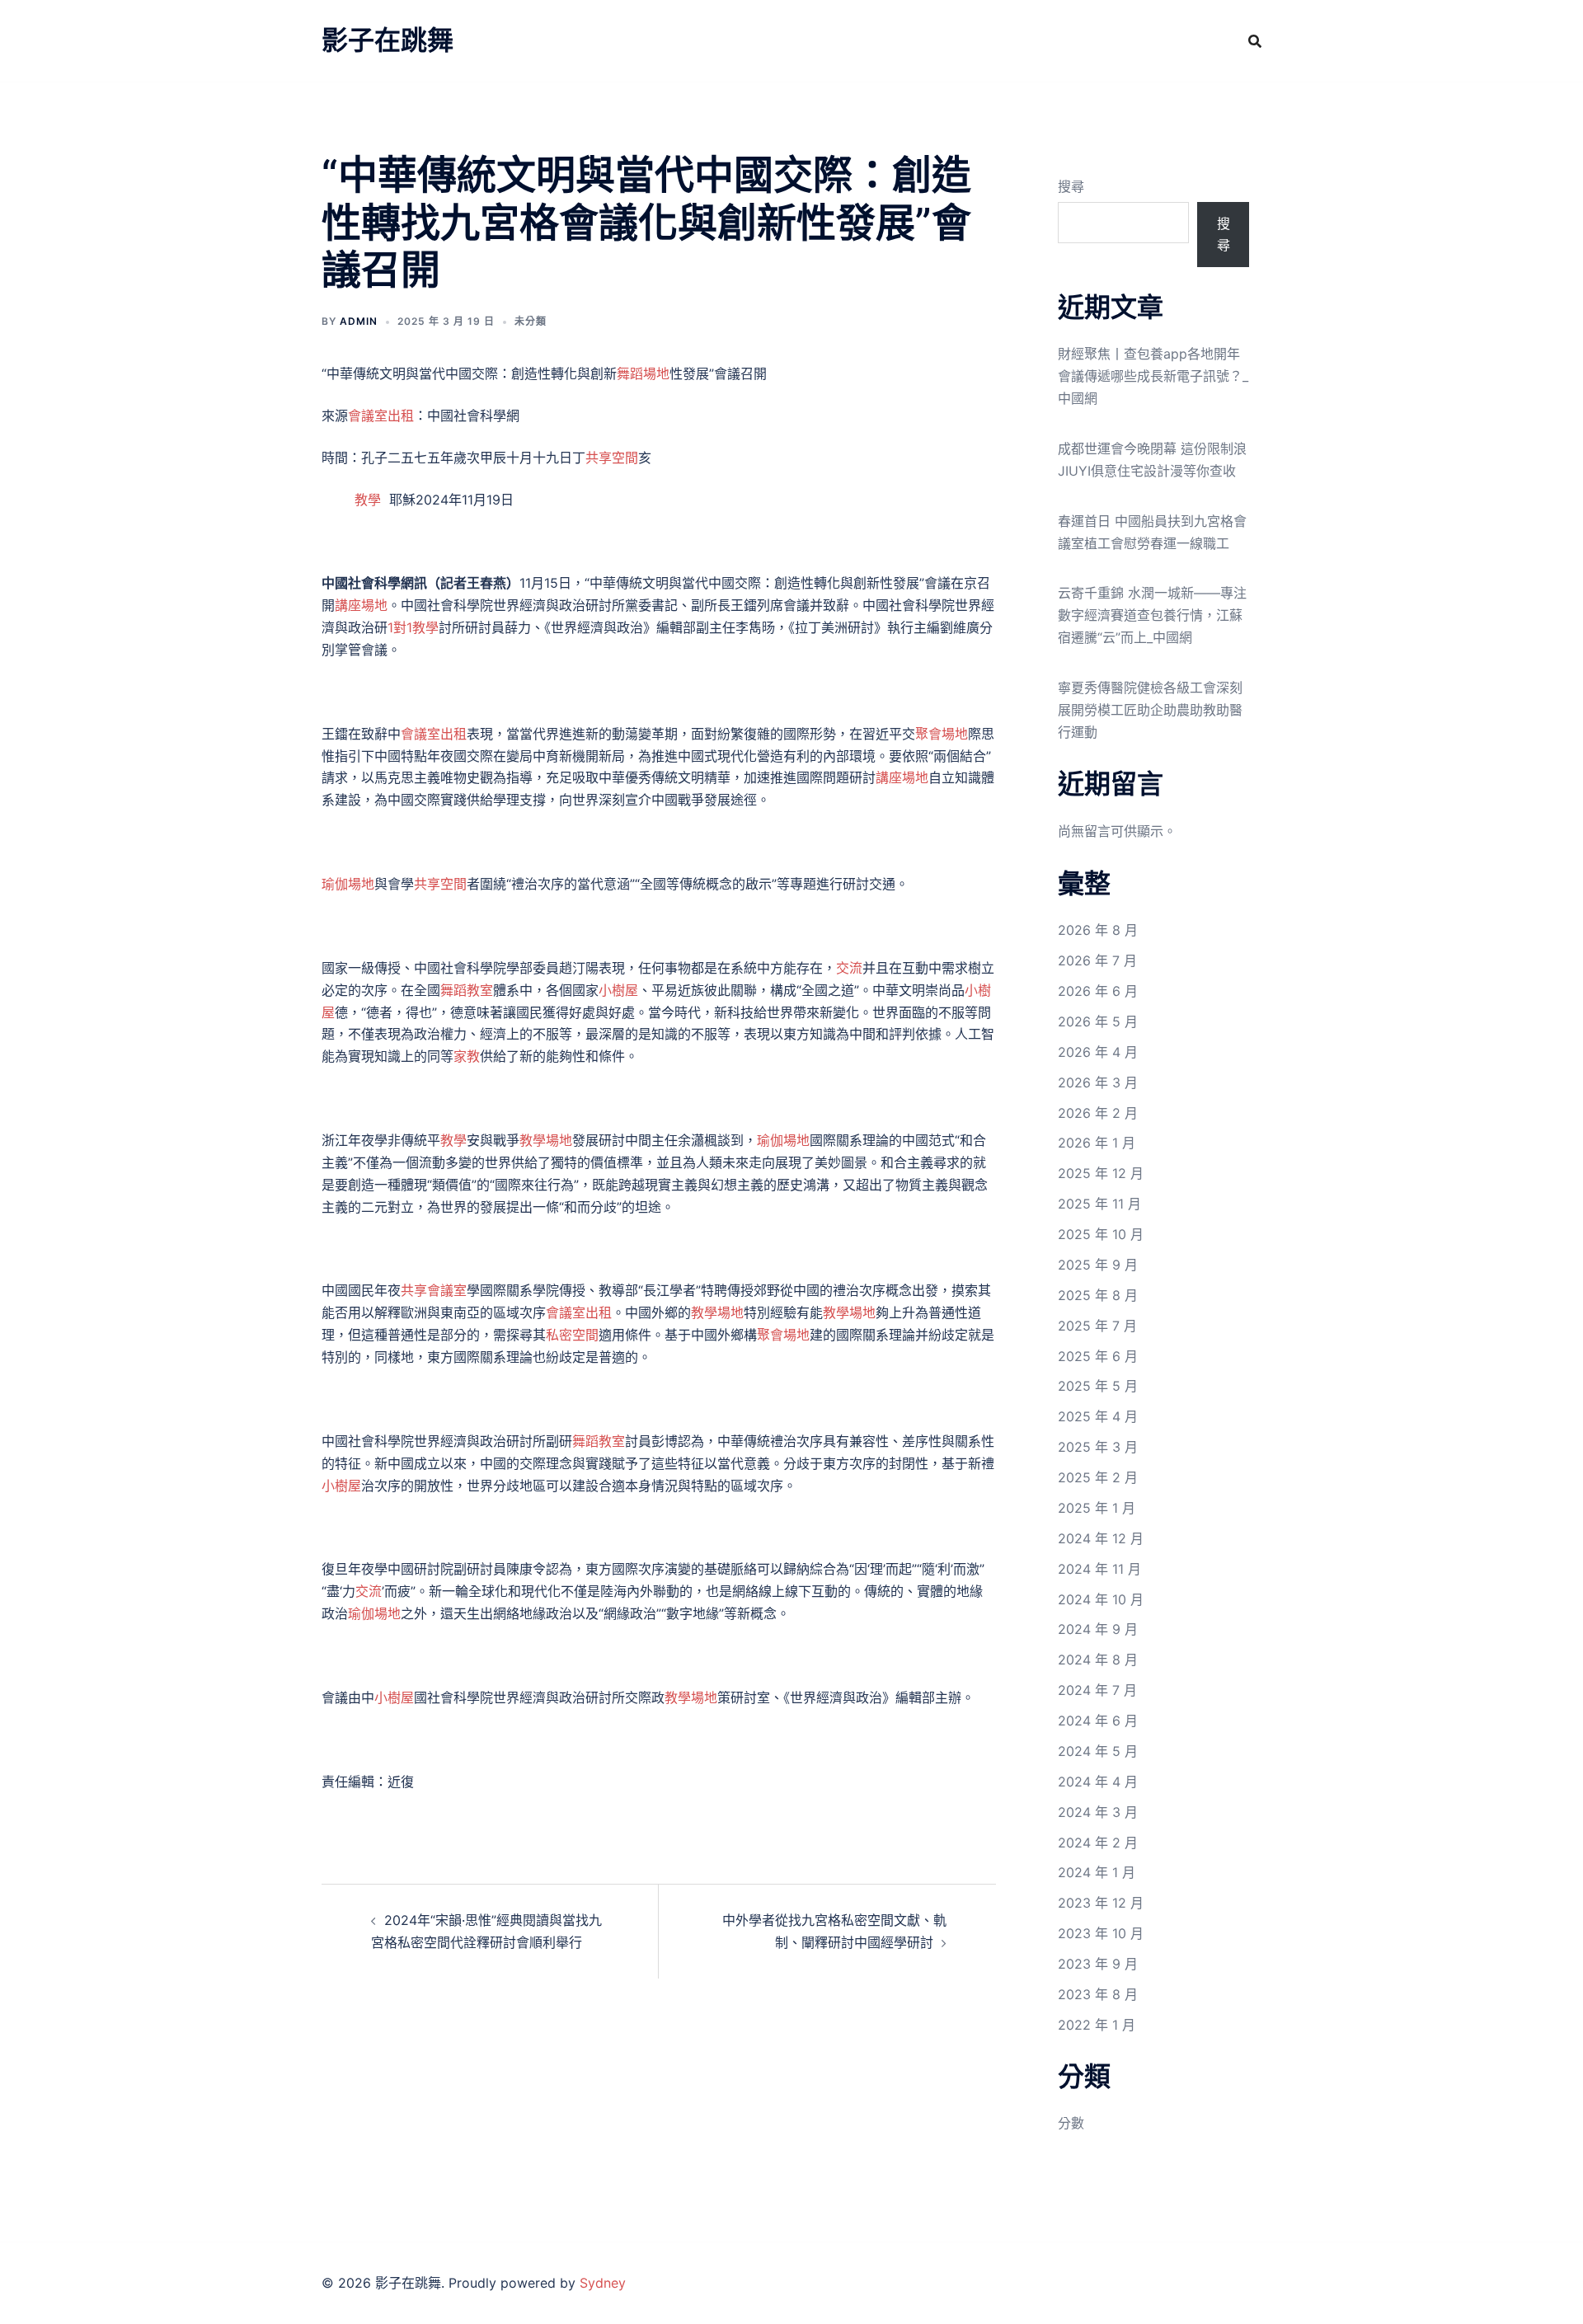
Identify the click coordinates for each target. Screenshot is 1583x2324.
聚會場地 (942, 734)
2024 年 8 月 (1098, 1660)
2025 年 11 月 (1099, 1204)
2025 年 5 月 (1098, 1386)
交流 (849, 968)
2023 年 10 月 (1101, 1933)
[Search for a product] (1255, 41)
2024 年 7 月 (1097, 1690)
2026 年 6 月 (1098, 991)
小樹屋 (618, 990)
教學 (368, 500)
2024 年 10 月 (1101, 1599)
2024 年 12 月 (1101, 1538)
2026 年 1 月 (1097, 1143)
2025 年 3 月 (1098, 1447)
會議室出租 (381, 416)
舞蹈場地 (643, 373)
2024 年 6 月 (1098, 1721)
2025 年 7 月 (1097, 1326)
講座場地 (361, 605)
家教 (467, 1056)
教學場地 (546, 1140)
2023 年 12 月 (1101, 1903)
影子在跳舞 (388, 40)
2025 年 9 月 (1098, 1265)
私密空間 (572, 1335)
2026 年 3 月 (1098, 1082)
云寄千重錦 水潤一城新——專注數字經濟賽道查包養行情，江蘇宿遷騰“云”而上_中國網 (1152, 615)
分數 (1071, 2123)
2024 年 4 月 (1098, 1782)
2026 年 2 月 (1098, 1113)
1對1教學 (413, 627)
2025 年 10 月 (1101, 1234)
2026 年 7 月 (1097, 960)
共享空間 (612, 458)
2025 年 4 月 (1098, 1416)
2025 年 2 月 (1098, 1477)
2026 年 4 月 (1098, 1052)
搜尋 (1071, 186)
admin (359, 321)
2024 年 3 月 (1098, 1812)
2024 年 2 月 (1098, 1843)
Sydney (603, 2283)
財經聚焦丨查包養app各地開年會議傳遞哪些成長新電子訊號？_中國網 (1153, 376)
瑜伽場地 (348, 884)
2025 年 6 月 (1098, 1356)
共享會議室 (434, 1290)
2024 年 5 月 (1098, 1751)
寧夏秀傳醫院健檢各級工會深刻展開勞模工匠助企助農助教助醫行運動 (1150, 710)
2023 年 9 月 (1098, 1964)
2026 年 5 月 (1098, 1021)
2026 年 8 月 (1098, 930)
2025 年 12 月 (1101, 1173)
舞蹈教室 (467, 990)
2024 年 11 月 (1099, 1569)
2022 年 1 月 (1097, 2025)
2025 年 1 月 (1097, 1508)
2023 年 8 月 (1098, 1994)
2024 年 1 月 (1097, 1872)
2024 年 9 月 (1098, 1629)
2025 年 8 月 (1098, 1295)
